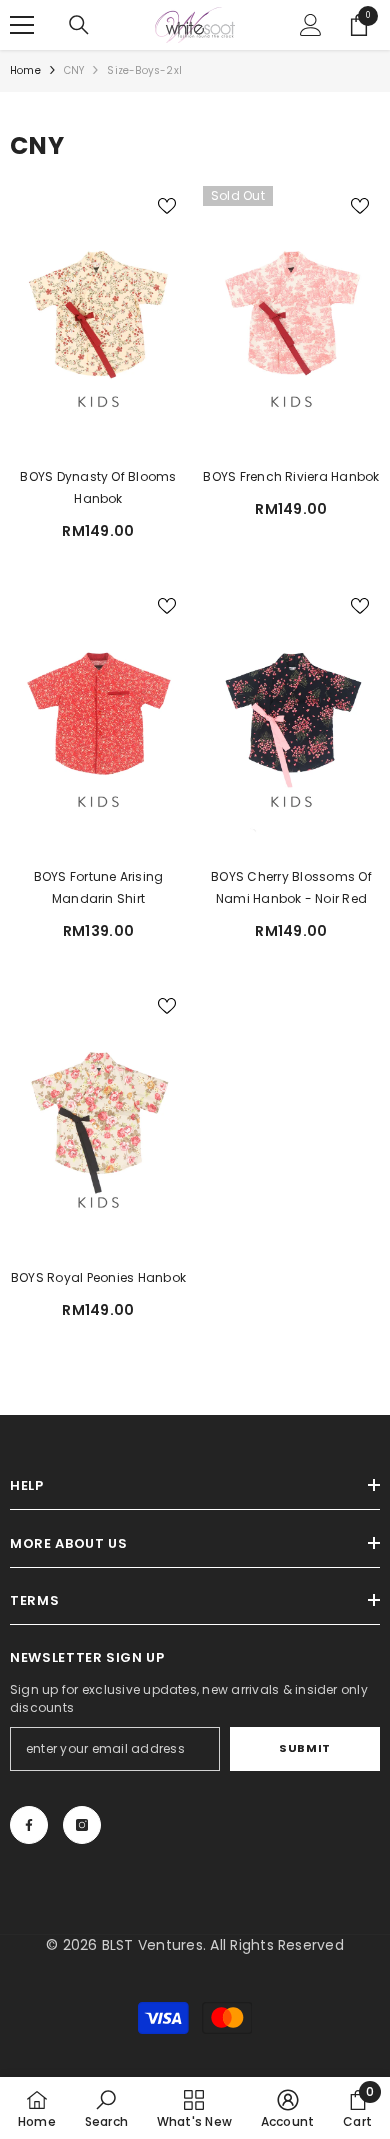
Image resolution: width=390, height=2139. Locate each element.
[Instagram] (82, 1825)
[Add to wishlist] (167, 206)
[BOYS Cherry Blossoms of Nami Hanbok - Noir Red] (291, 722)
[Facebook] (29, 1825)
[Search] (79, 25)
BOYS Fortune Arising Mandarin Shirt (99, 887)
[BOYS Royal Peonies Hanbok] (98, 1122)
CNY (74, 70)
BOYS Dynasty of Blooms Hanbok (98, 487)
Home (25, 70)
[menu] (22, 25)
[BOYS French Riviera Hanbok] (291, 322)
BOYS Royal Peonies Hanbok (98, 1277)
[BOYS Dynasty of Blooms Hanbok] (98, 322)
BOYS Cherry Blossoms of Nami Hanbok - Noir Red (291, 887)
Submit (304, 1748)
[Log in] (311, 25)
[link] (106, 2108)
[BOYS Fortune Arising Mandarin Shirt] (98, 722)
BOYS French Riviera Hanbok (291, 476)
